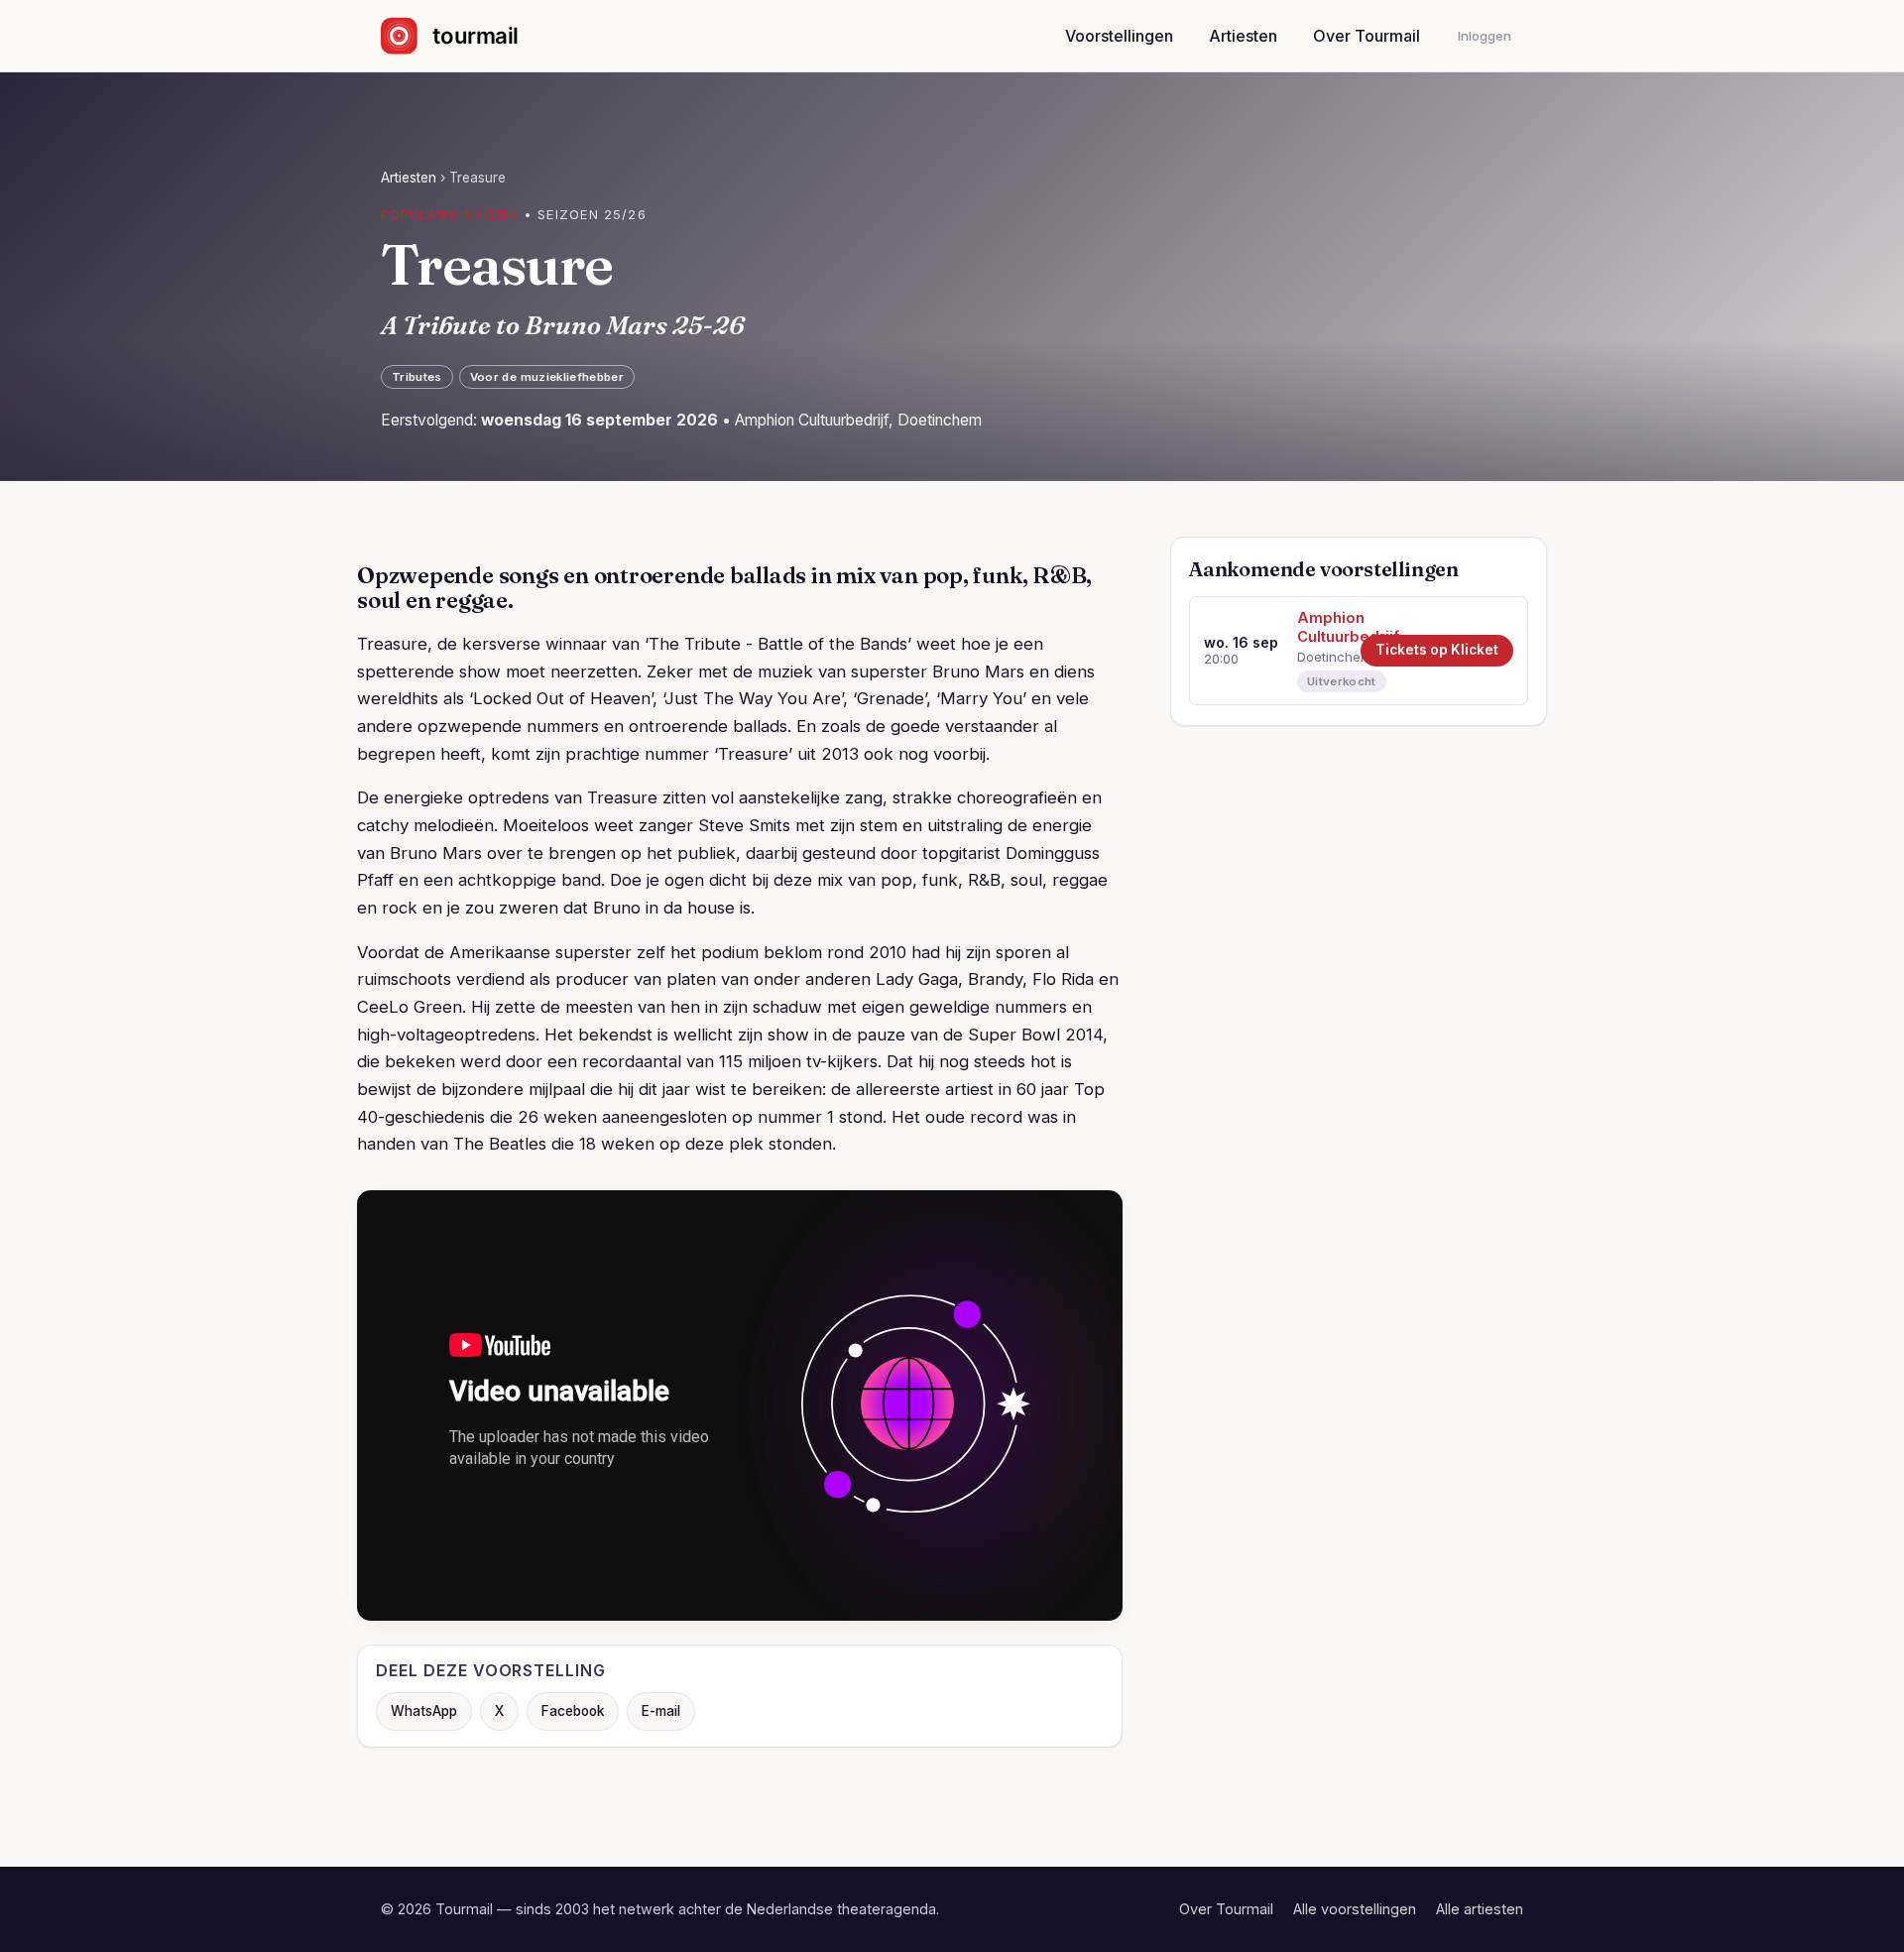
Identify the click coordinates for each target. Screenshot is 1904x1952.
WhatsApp (424, 1711)
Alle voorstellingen (1355, 1909)
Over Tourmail (1367, 36)
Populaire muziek (450, 214)
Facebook (573, 1711)
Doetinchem (1322, 657)
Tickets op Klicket (1437, 650)
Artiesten (1243, 36)
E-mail (661, 1711)
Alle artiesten (1480, 1909)
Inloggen (1485, 36)
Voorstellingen (1119, 36)
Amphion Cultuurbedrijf (1322, 627)
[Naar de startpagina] (467, 36)
